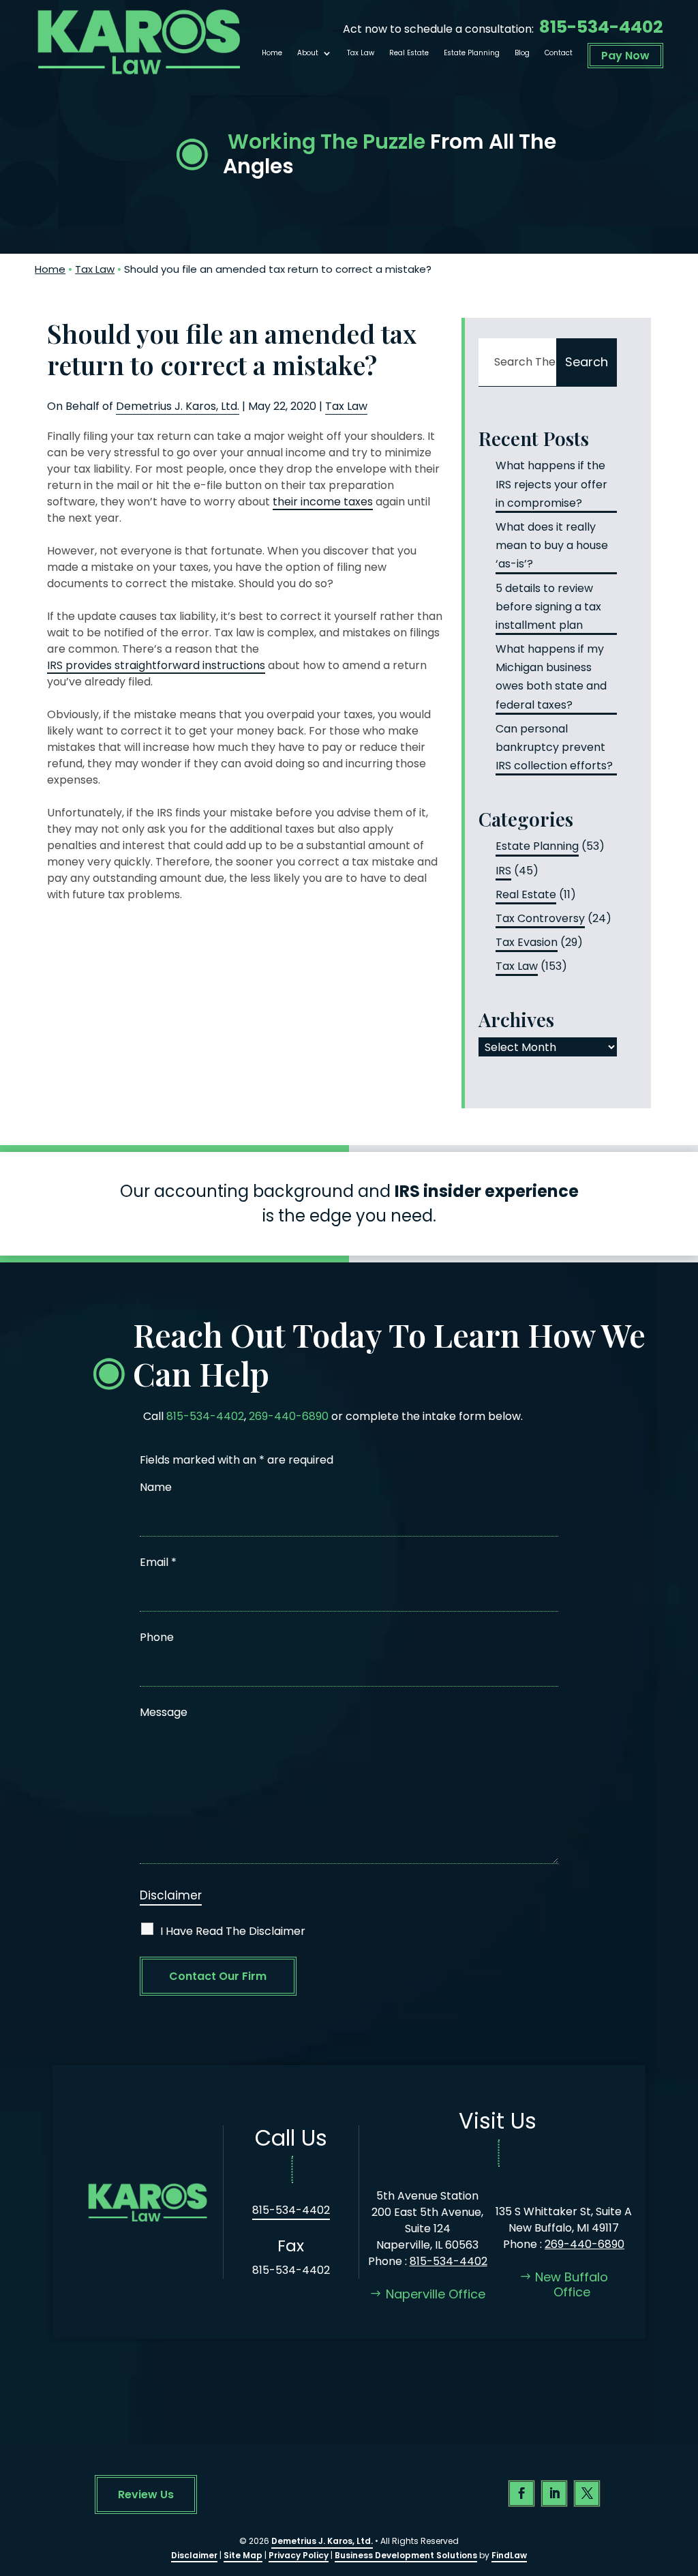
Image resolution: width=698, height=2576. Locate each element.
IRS (503, 871)
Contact (559, 53)
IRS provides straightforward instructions (156, 665)
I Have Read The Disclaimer (233, 1931)
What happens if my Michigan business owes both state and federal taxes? (551, 677)
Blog (522, 53)
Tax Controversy (540, 918)
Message (164, 1712)
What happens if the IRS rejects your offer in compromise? (551, 484)
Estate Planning (472, 53)
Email (158, 1562)
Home (272, 53)
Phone (157, 1637)
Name (156, 1487)
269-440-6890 (289, 1416)
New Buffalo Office (572, 2284)
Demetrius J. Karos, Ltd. (178, 406)
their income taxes (323, 502)
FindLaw (509, 2555)
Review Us (146, 2494)
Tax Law (361, 53)
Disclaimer (171, 1895)
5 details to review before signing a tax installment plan (548, 607)
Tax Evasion (527, 942)
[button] (684, 2477)
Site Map (243, 2555)
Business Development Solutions (406, 2555)
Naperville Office (436, 2294)
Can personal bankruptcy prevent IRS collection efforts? (554, 747)
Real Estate (409, 53)
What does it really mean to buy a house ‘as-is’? (552, 545)
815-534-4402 (601, 27)
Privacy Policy (299, 2555)
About (308, 53)
